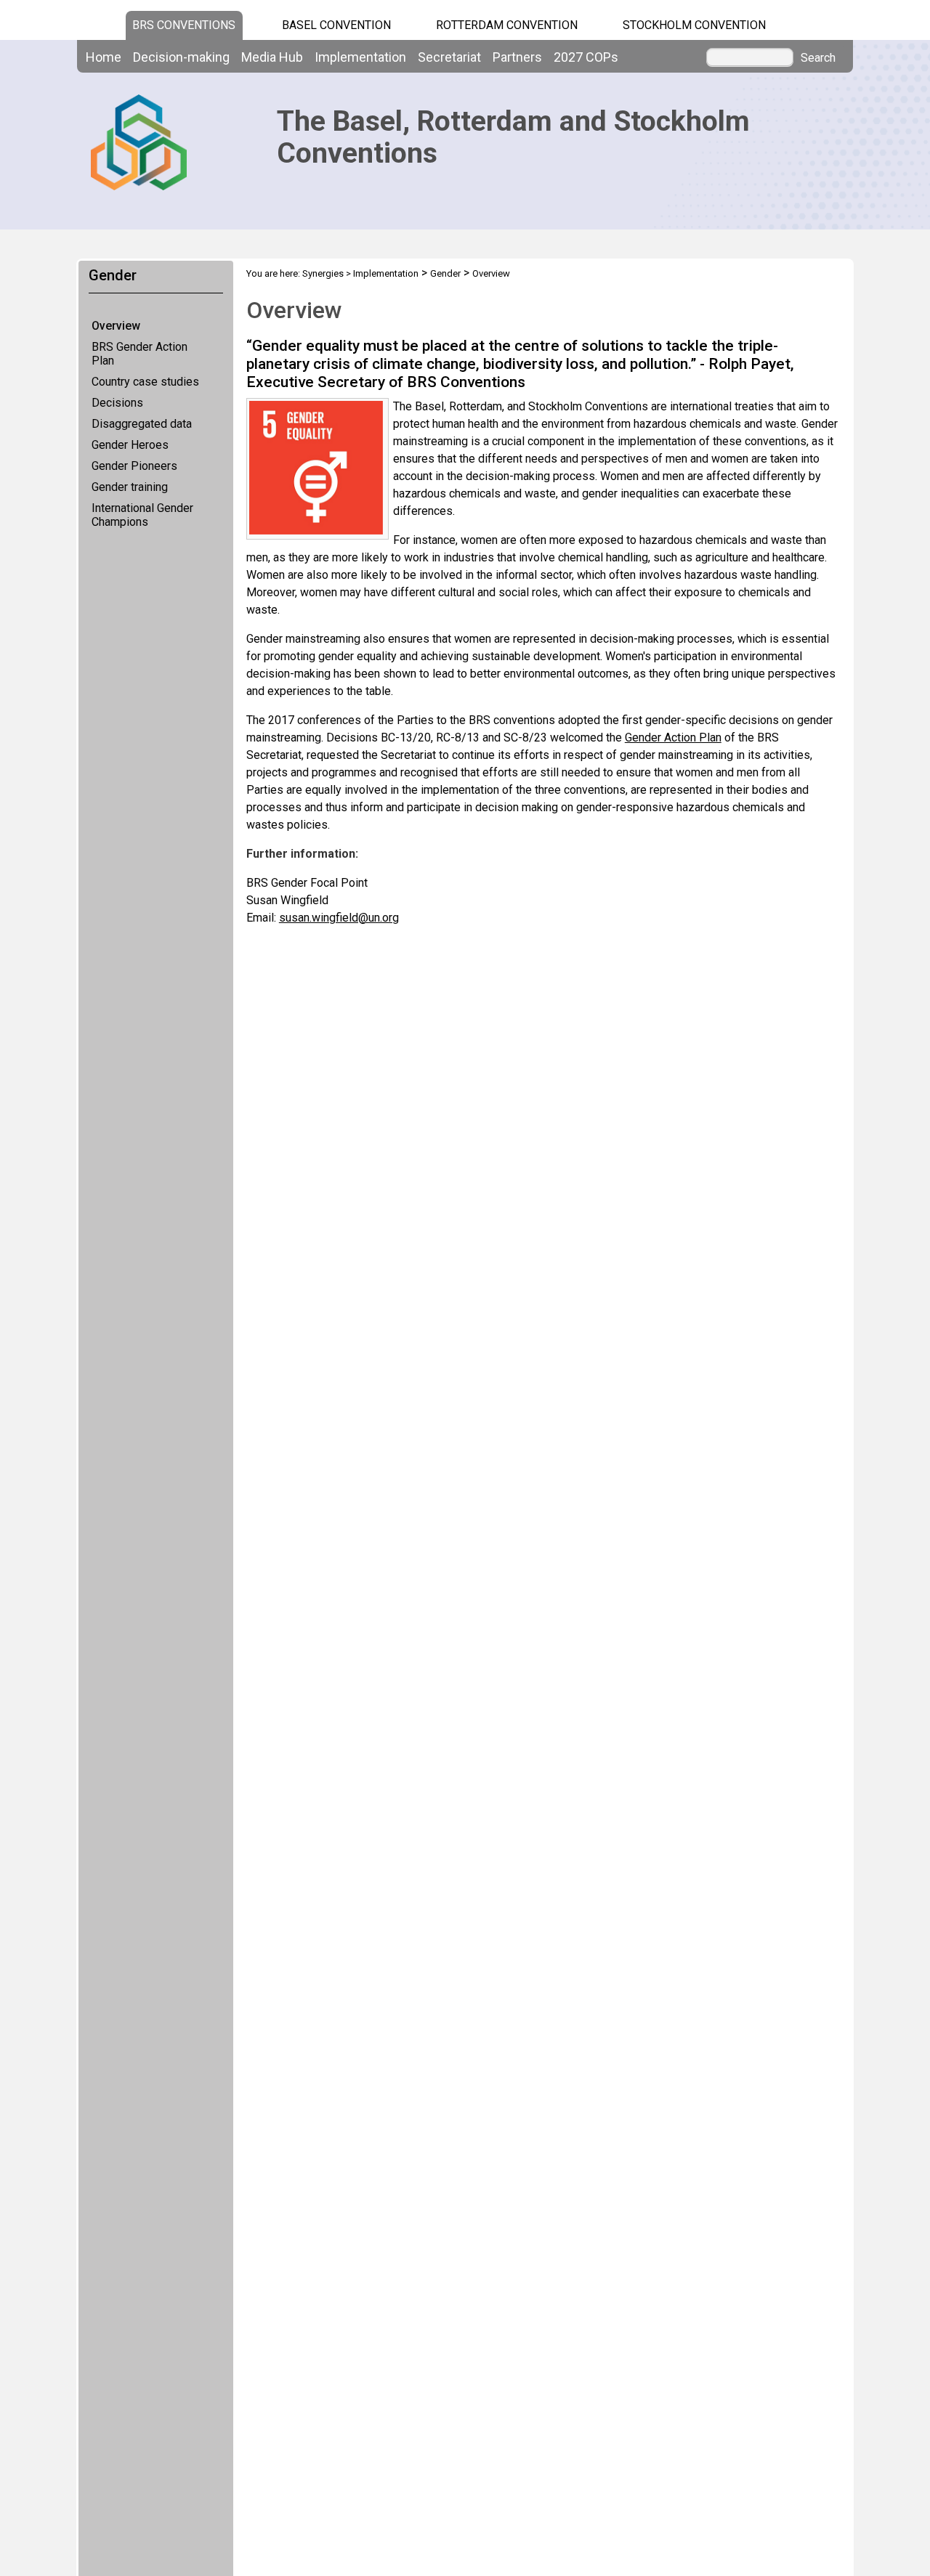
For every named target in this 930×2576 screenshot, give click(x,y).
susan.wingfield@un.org (339, 918)
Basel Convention (336, 25)
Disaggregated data (142, 424)
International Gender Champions (142, 515)
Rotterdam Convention (507, 25)
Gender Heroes (130, 445)
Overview (116, 326)
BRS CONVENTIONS (184, 25)
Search (818, 58)
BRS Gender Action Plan (139, 354)
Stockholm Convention (694, 25)
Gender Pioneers (134, 466)
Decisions (117, 403)
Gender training (130, 487)
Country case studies (145, 382)
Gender (445, 273)
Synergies (323, 273)
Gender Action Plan (673, 738)
